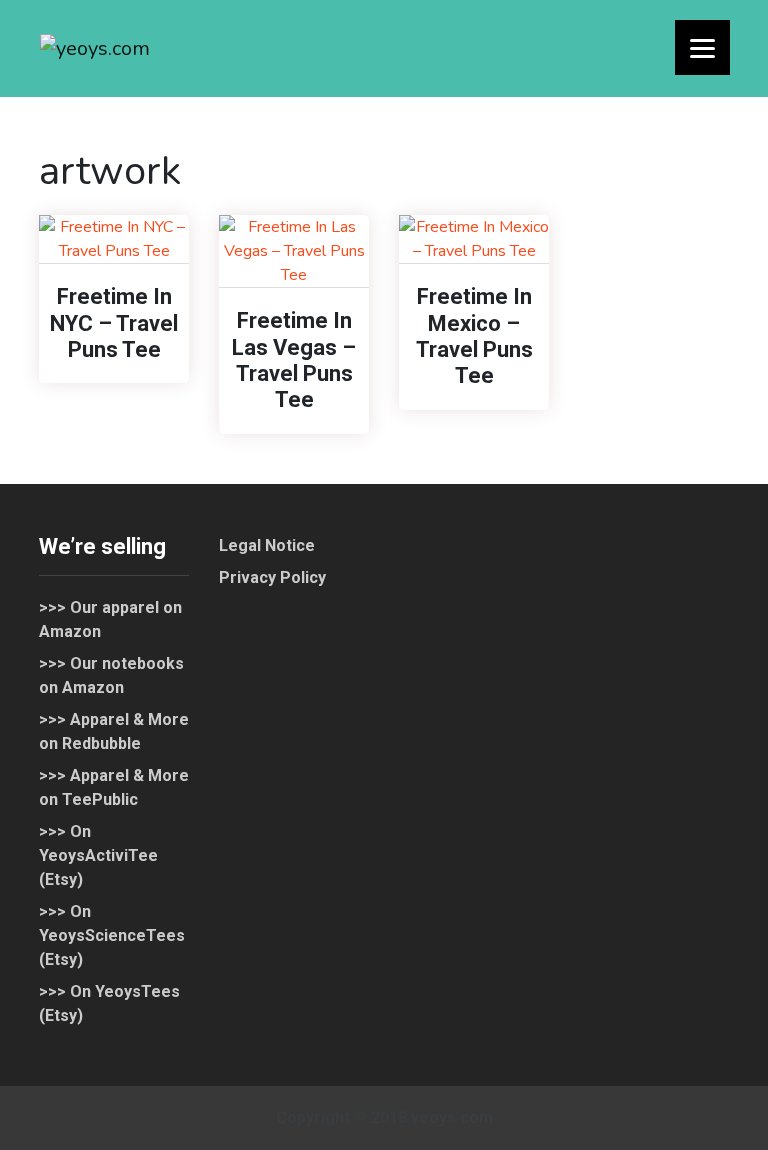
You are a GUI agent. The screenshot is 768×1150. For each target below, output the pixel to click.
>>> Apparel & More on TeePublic (114, 787)
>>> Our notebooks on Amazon (111, 675)
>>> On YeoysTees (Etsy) (109, 1003)
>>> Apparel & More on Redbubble (114, 731)
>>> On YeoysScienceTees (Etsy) (112, 935)
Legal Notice (267, 545)
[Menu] (702, 47)
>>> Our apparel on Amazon (110, 619)
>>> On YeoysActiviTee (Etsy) (98, 855)
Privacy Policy (272, 577)
